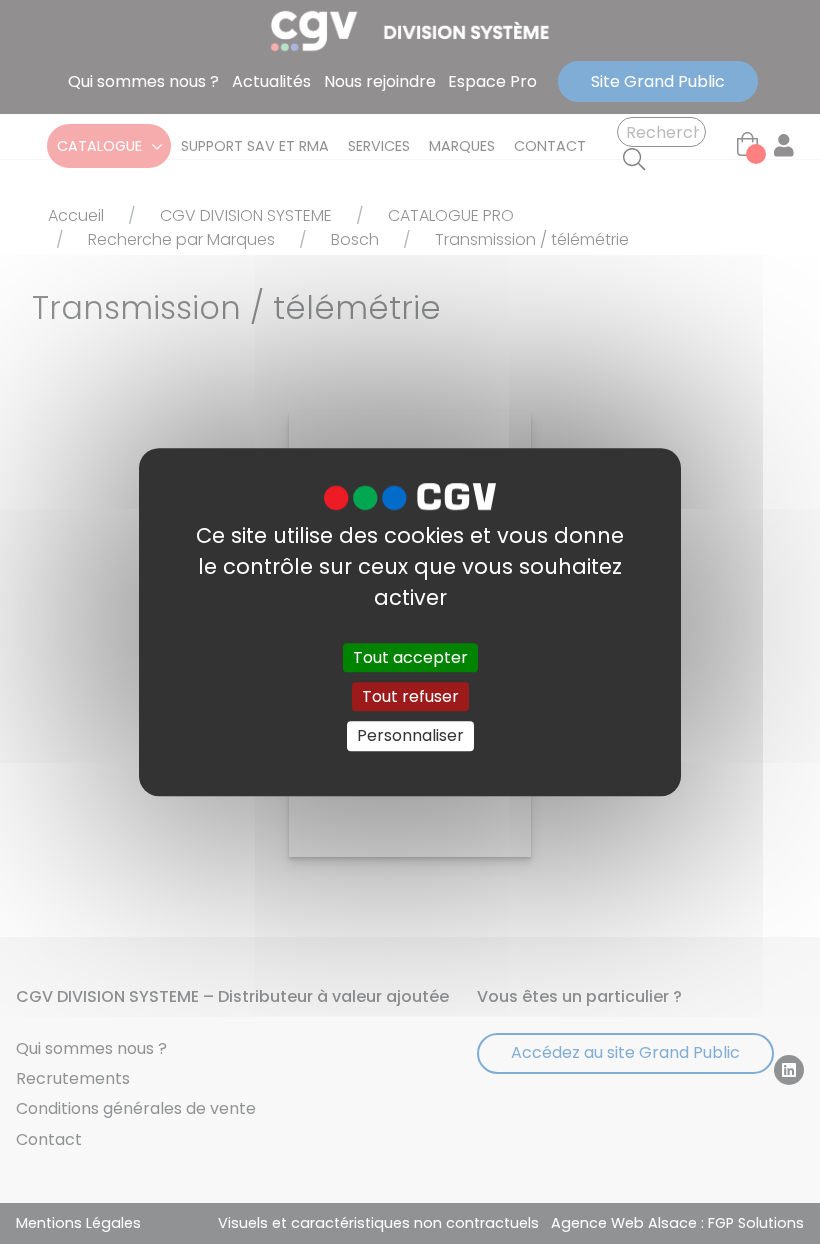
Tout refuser (410, 696)
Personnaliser (410, 736)
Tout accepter (410, 657)
